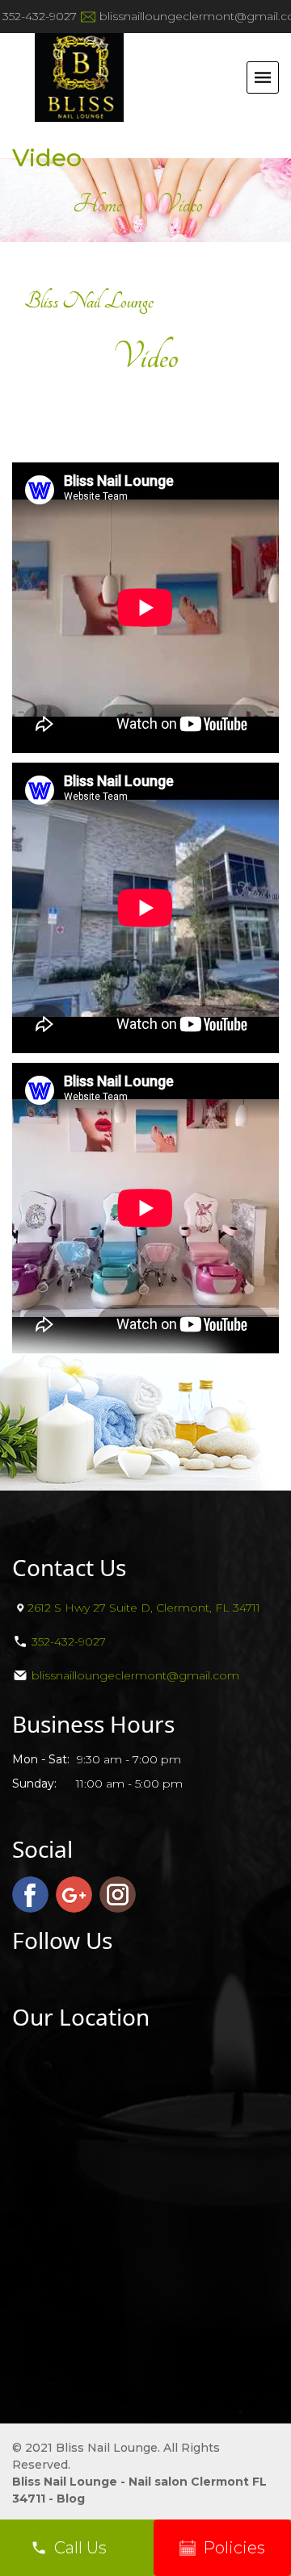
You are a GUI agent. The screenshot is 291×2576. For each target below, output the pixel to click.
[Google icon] (74, 1894)
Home (97, 204)
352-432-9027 (40, 16)
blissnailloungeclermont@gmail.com (135, 1675)
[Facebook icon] (30, 1894)
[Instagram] (118, 1894)
